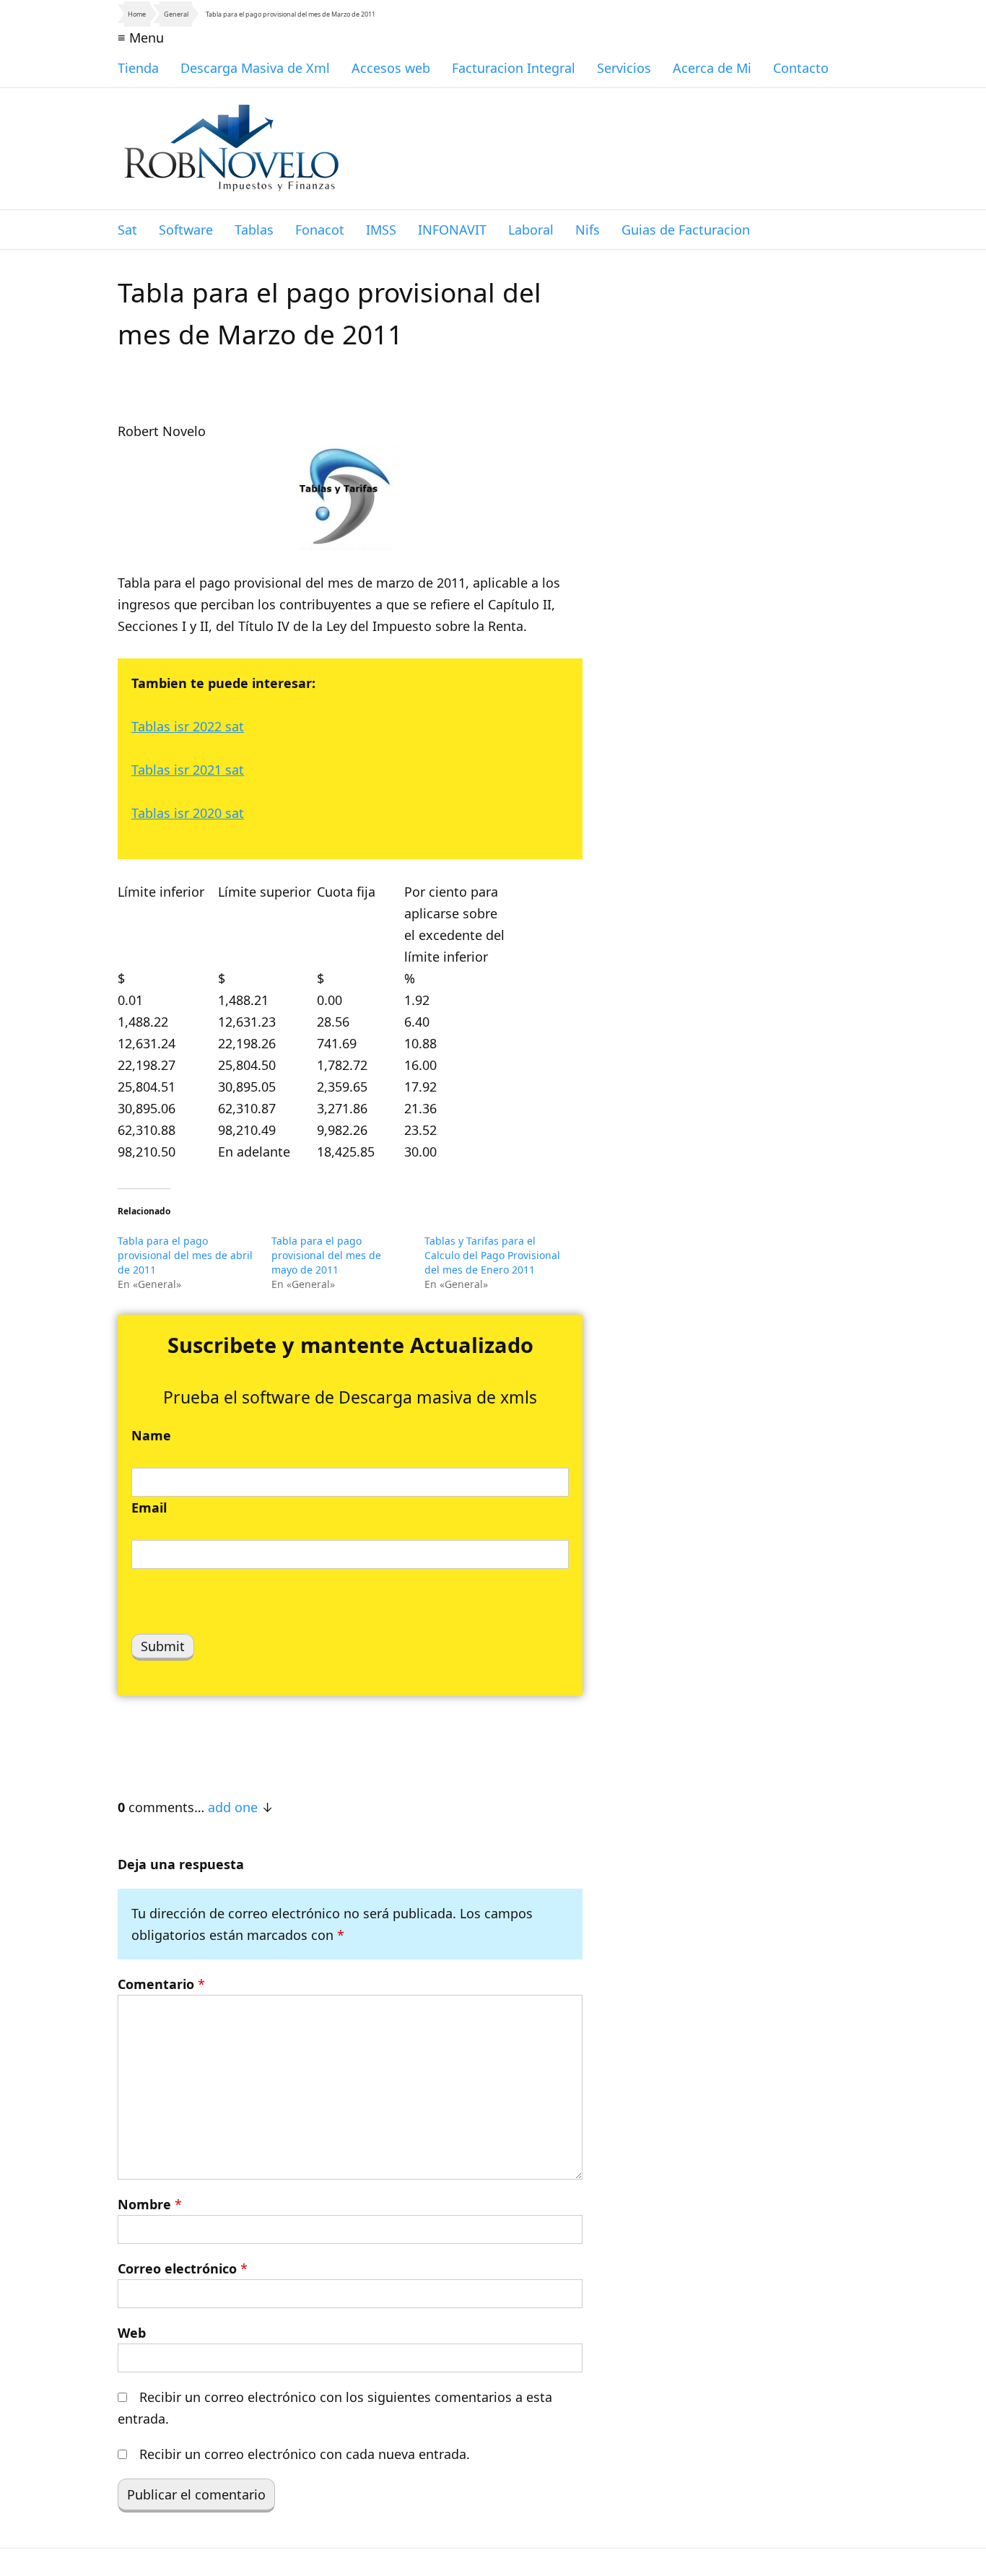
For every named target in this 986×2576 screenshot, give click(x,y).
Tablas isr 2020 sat (188, 813)
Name (151, 1435)
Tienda (138, 68)
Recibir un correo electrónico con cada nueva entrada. (305, 2454)
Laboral (531, 230)
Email (149, 1507)
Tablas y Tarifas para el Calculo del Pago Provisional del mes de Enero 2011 (492, 1255)
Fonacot (320, 230)
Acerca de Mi (712, 68)
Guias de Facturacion (686, 230)
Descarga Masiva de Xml (255, 68)
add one (233, 1807)
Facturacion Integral (514, 68)
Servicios (624, 68)
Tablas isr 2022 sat (188, 726)
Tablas (254, 230)
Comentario (161, 1984)
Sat (127, 230)
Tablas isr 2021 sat (188, 770)
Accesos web (391, 68)
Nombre (150, 2204)
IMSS (381, 230)
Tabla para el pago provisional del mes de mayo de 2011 (326, 1255)
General (176, 14)
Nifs (588, 230)
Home (137, 14)
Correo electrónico (183, 2268)
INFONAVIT (452, 230)
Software (186, 230)
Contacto (801, 68)
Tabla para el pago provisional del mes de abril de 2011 (185, 1255)
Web (132, 2333)
